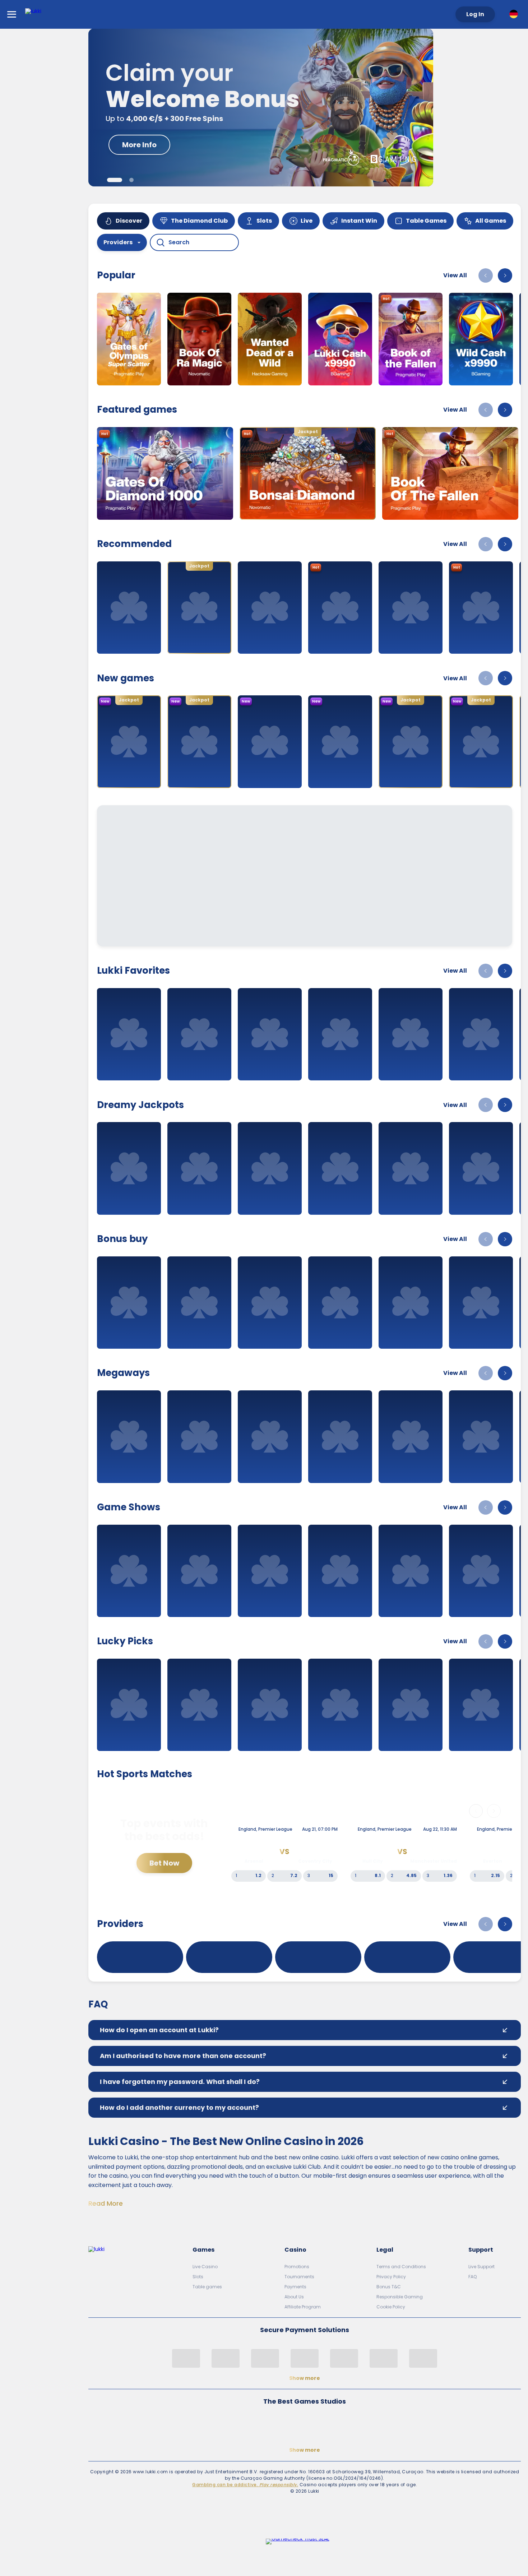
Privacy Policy (391, 2277)
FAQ (473, 2277)
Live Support (481, 2267)
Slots (198, 2277)
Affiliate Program (303, 2307)
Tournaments (299, 2277)
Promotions (297, 2267)
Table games (207, 2287)
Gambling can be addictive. (245, 2485)
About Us (294, 2297)
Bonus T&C (389, 2287)
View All (455, 275)
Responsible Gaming (400, 2297)
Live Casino (205, 2267)
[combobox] (515, 14)
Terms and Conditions (401, 2267)
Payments (295, 2287)
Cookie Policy (391, 2307)
